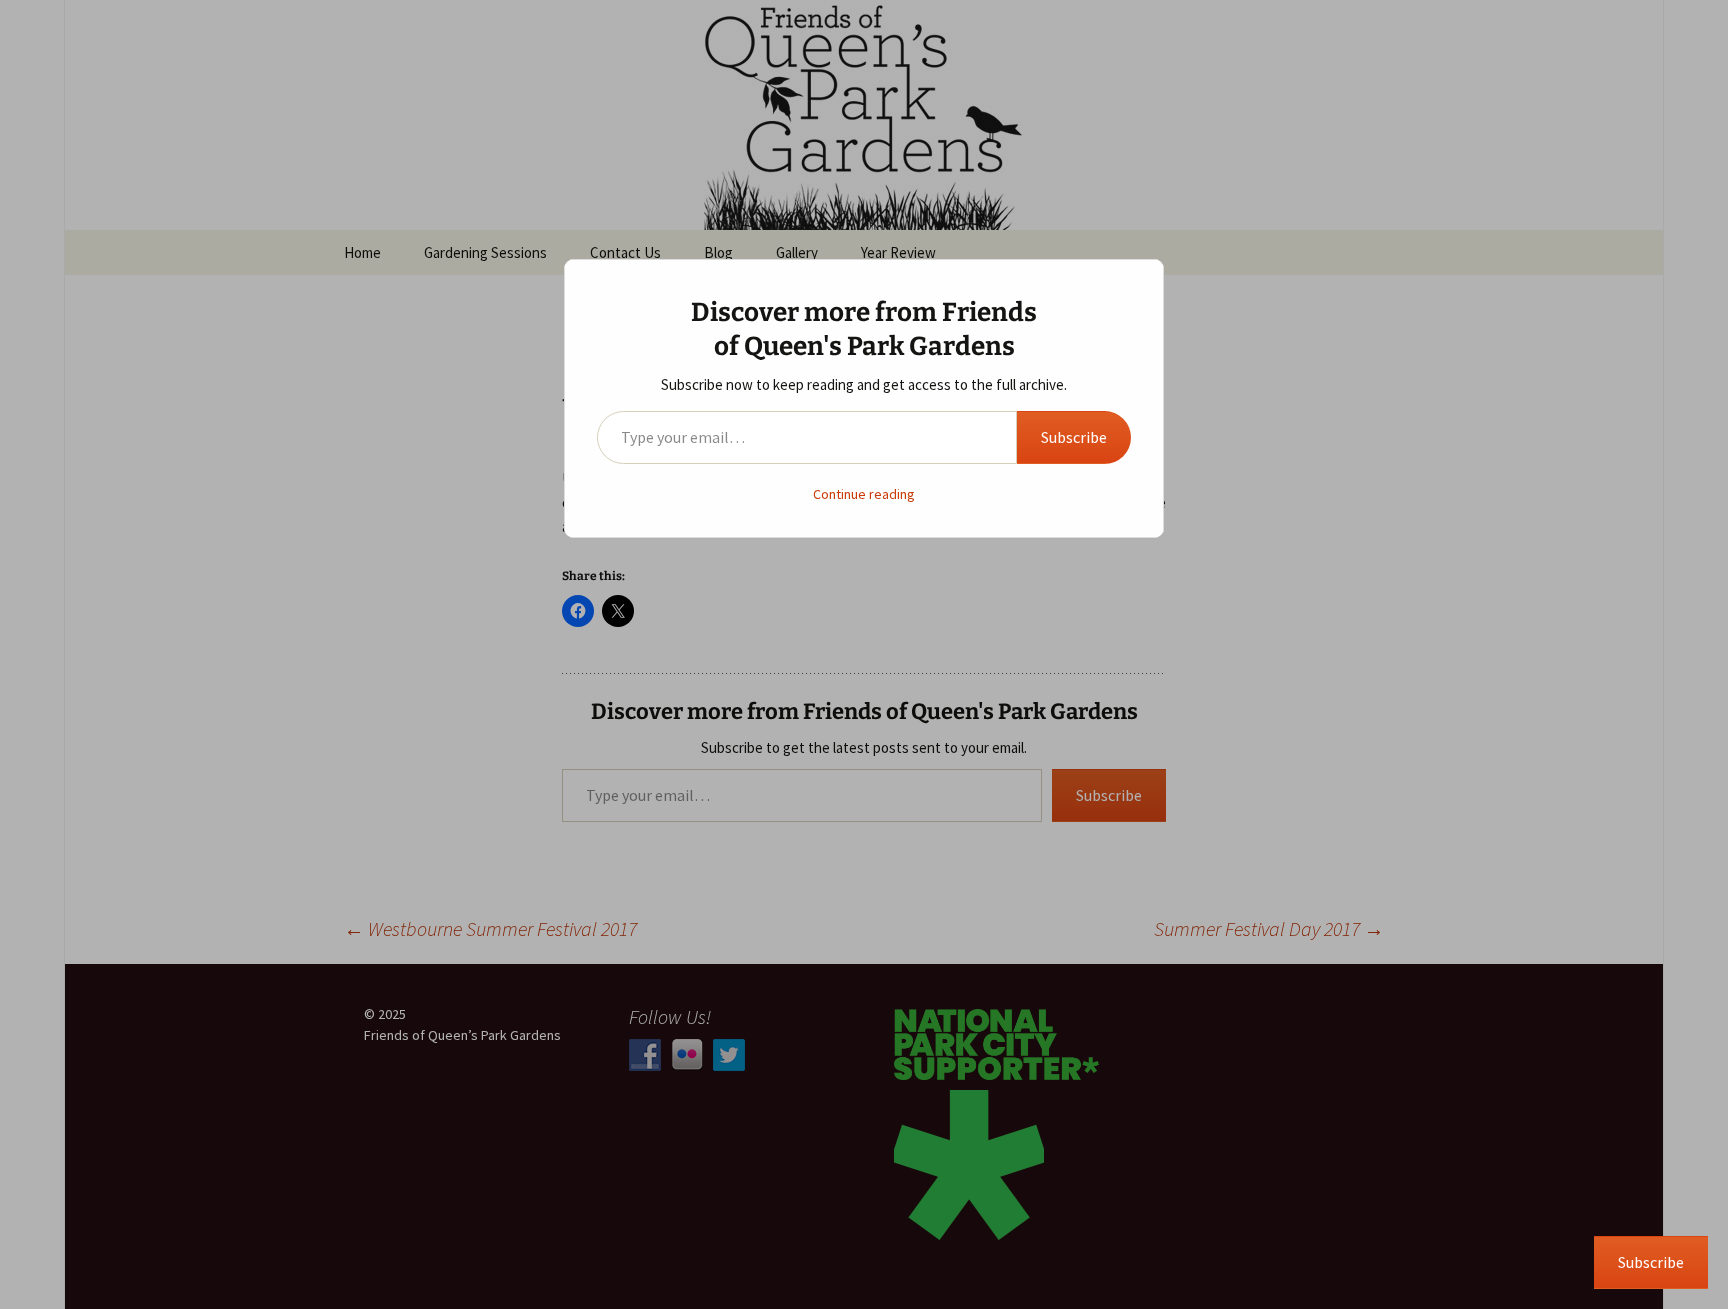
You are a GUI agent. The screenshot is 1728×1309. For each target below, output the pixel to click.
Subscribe (1074, 437)
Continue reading (864, 494)
